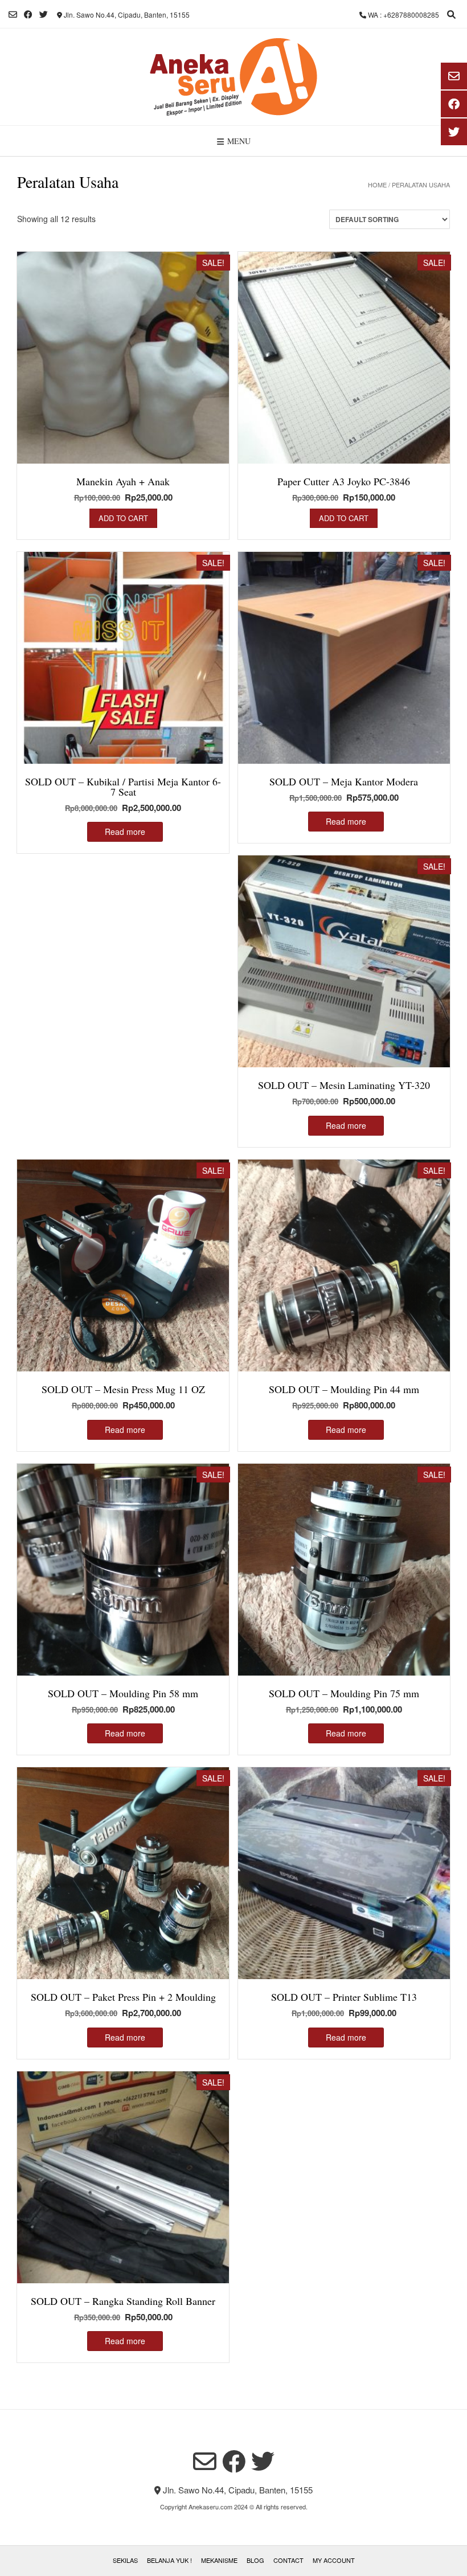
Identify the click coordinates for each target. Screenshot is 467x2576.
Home (377, 185)
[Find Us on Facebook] (28, 15)
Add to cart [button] (123, 518)
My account (334, 2560)
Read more (125, 832)
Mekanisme (219, 2560)
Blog (255, 2560)
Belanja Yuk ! (169, 2560)
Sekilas (125, 2560)
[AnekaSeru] (233, 77)
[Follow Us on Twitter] (44, 15)
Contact (288, 2560)
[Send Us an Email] (13, 15)
